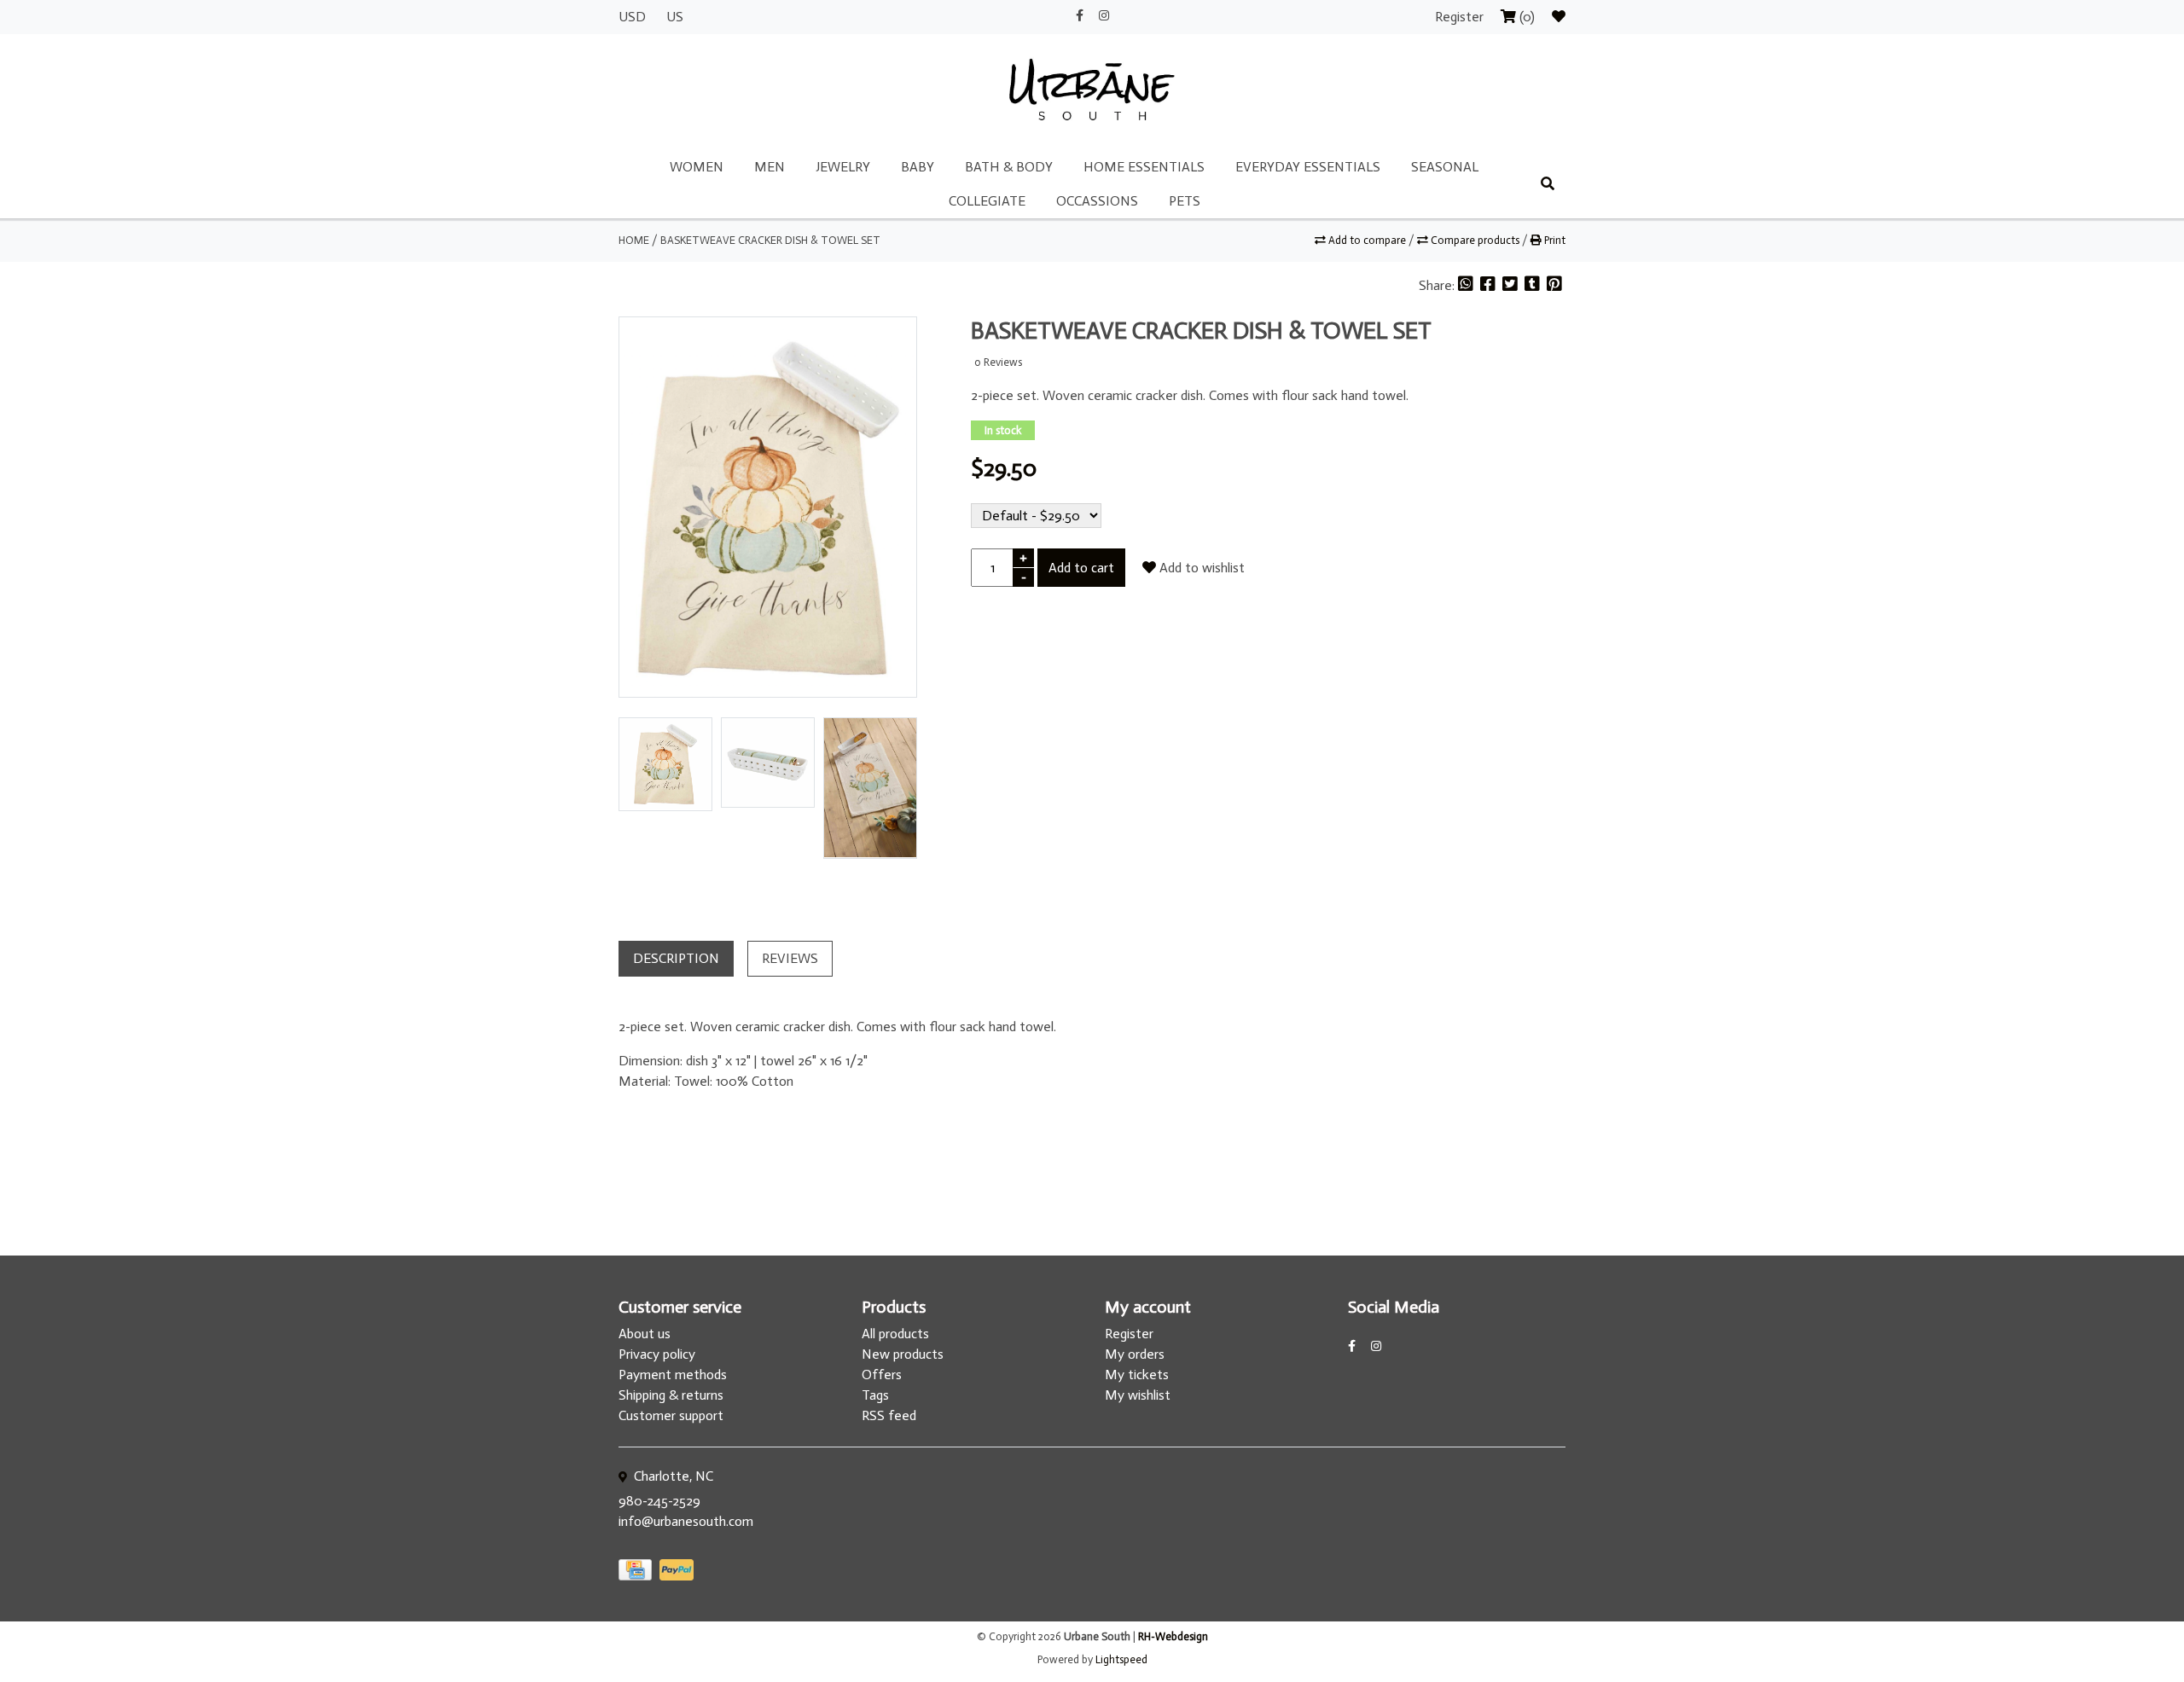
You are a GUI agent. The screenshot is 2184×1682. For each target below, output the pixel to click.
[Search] (1548, 184)
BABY (918, 167)
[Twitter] (1512, 285)
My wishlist (1138, 1395)
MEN (770, 167)
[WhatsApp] (1467, 285)
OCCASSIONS (1097, 201)
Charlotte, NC (672, 1476)
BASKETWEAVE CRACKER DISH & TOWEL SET (770, 240)
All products (895, 1334)
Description (676, 958)
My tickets (1137, 1375)
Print (1554, 240)
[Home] (1092, 91)
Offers (882, 1375)
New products (903, 1354)
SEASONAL (1445, 167)
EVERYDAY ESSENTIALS (1308, 167)
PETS (1185, 201)
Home (634, 240)
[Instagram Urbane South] (1104, 16)
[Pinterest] (1554, 285)
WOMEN (697, 167)
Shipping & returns (671, 1395)
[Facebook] (1490, 285)
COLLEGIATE (987, 201)
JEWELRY (843, 167)
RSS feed (889, 1415)
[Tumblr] (1534, 285)
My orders (1135, 1354)
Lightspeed (1121, 1659)
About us (645, 1334)
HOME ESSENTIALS (1144, 167)
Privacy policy (657, 1354)
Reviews (790, 958)
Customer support (671, 1415)
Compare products (1475, 240)
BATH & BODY (1009, 167)
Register (1461, 17)
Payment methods (673, 1375)
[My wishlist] (1559, 17)
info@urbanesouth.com (686, 1521)
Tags (875, 1395)
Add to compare (1367, 240)
